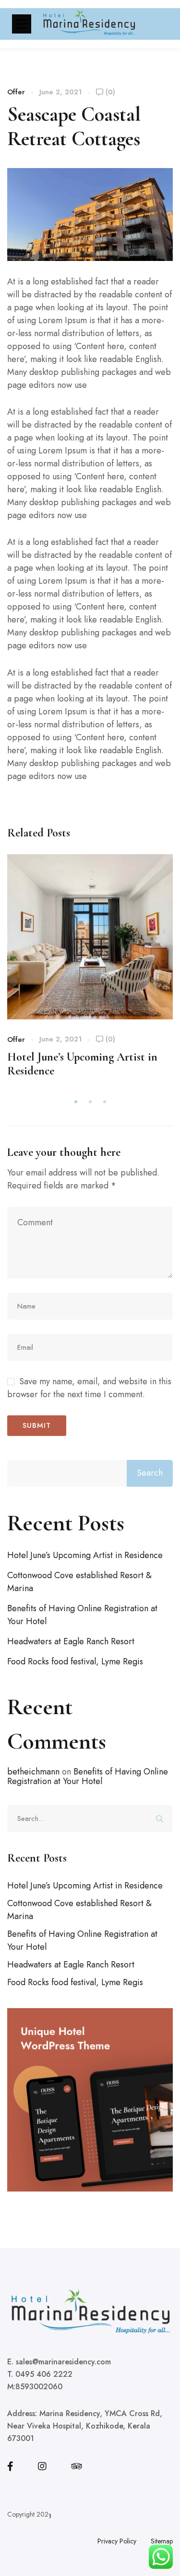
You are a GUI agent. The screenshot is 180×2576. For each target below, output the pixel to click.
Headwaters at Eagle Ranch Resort (71, 1641)
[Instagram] (42, 2466)
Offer (16, 92)
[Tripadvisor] (77, 2466)
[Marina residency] (89, 24)
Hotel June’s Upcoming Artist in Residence (85, 1555)
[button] (76, 1102)
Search (150, 1473)
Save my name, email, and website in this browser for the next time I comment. (89, 1388)
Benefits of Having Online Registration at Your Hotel (82, 1615)
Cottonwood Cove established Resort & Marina (79, 1582)
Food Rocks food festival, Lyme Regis (75, 1661)
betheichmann (33, 1772)
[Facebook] (10, 2466)
